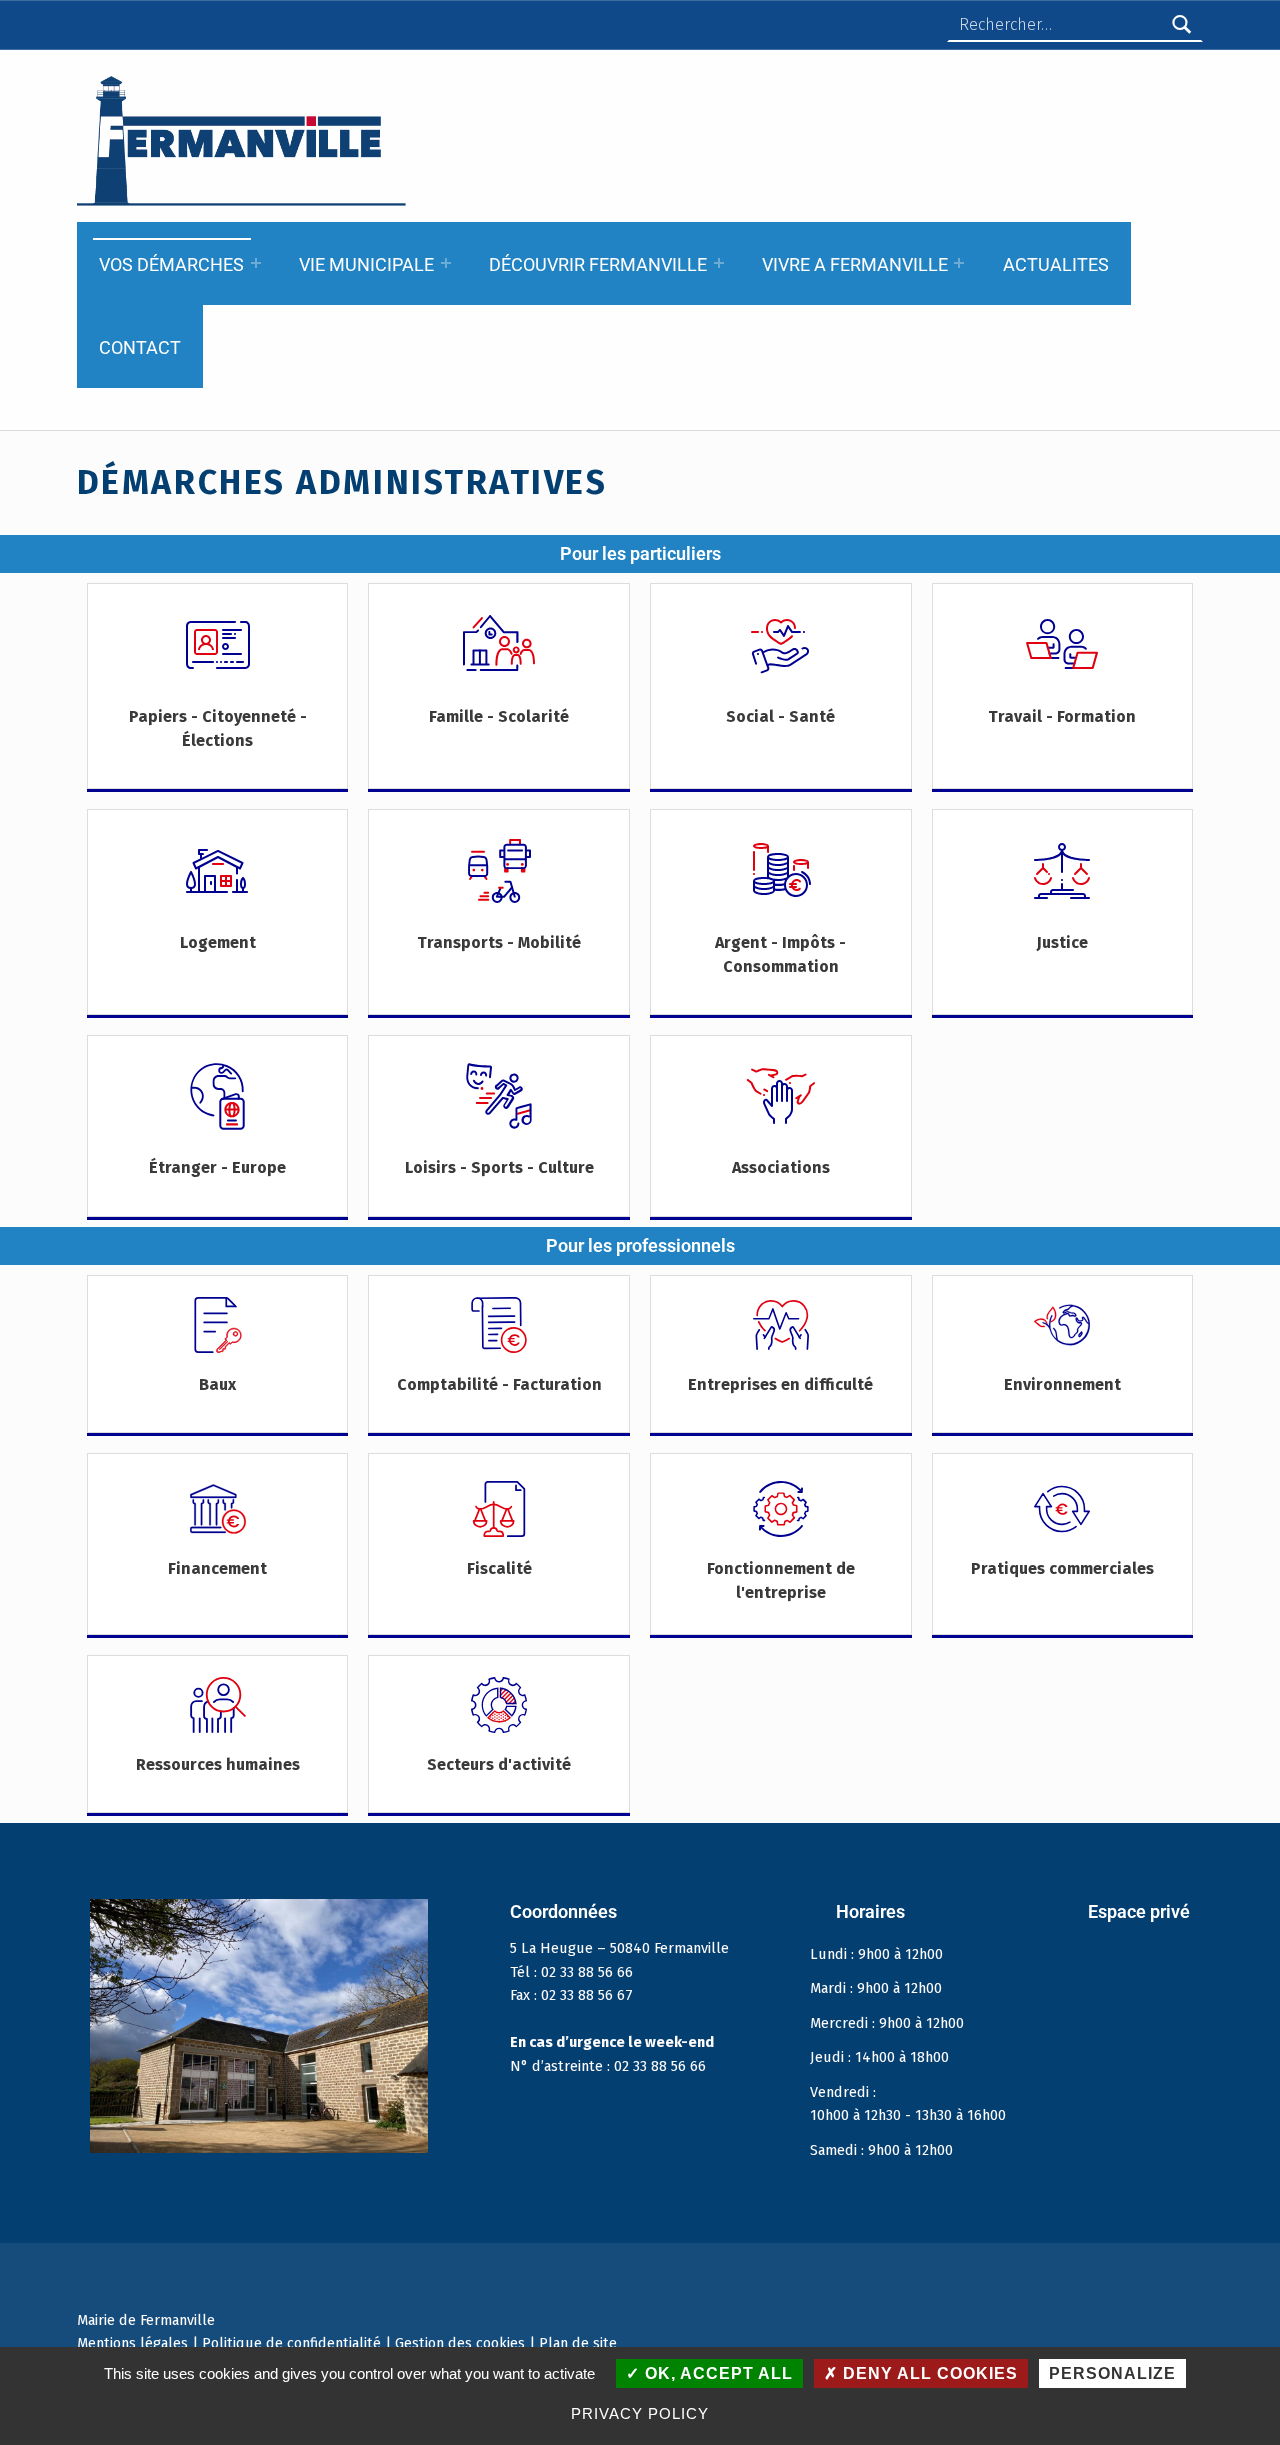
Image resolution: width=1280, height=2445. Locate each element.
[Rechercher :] (1075, 25)
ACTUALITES (1056, 264)
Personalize (1112, 2373)
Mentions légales (132, 2343)
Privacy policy (639, 2413)
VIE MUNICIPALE (366, 264)
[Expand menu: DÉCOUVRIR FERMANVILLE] (719, 263)
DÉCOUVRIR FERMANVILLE (598, 264)
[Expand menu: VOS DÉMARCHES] (256, 263)
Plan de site (578, 2343)
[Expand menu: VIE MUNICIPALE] (446, 263)
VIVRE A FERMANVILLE (855, 264)
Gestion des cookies (460, 2343)
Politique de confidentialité (291, 2343)
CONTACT (140, 347)
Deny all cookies (928, 2373)
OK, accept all (716, 2373)
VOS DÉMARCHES (171, 264)
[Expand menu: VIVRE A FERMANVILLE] (959, 263)
